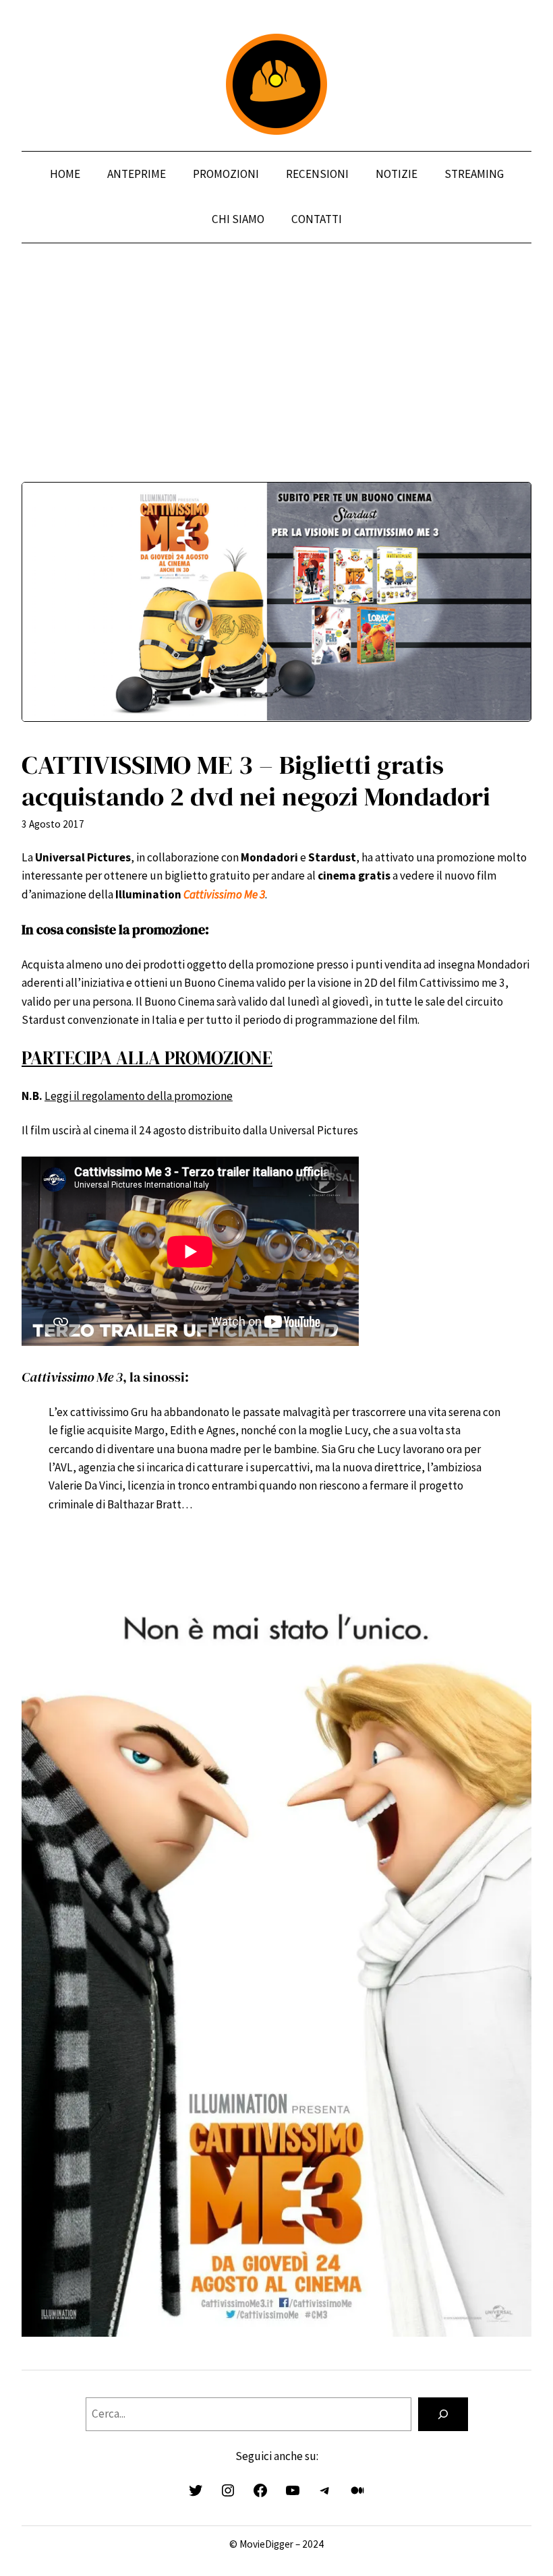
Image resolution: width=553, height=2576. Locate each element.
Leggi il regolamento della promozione (139, 1096)
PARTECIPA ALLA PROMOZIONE (147, 1058)
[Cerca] (443, 2415)
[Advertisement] (276, 388)
